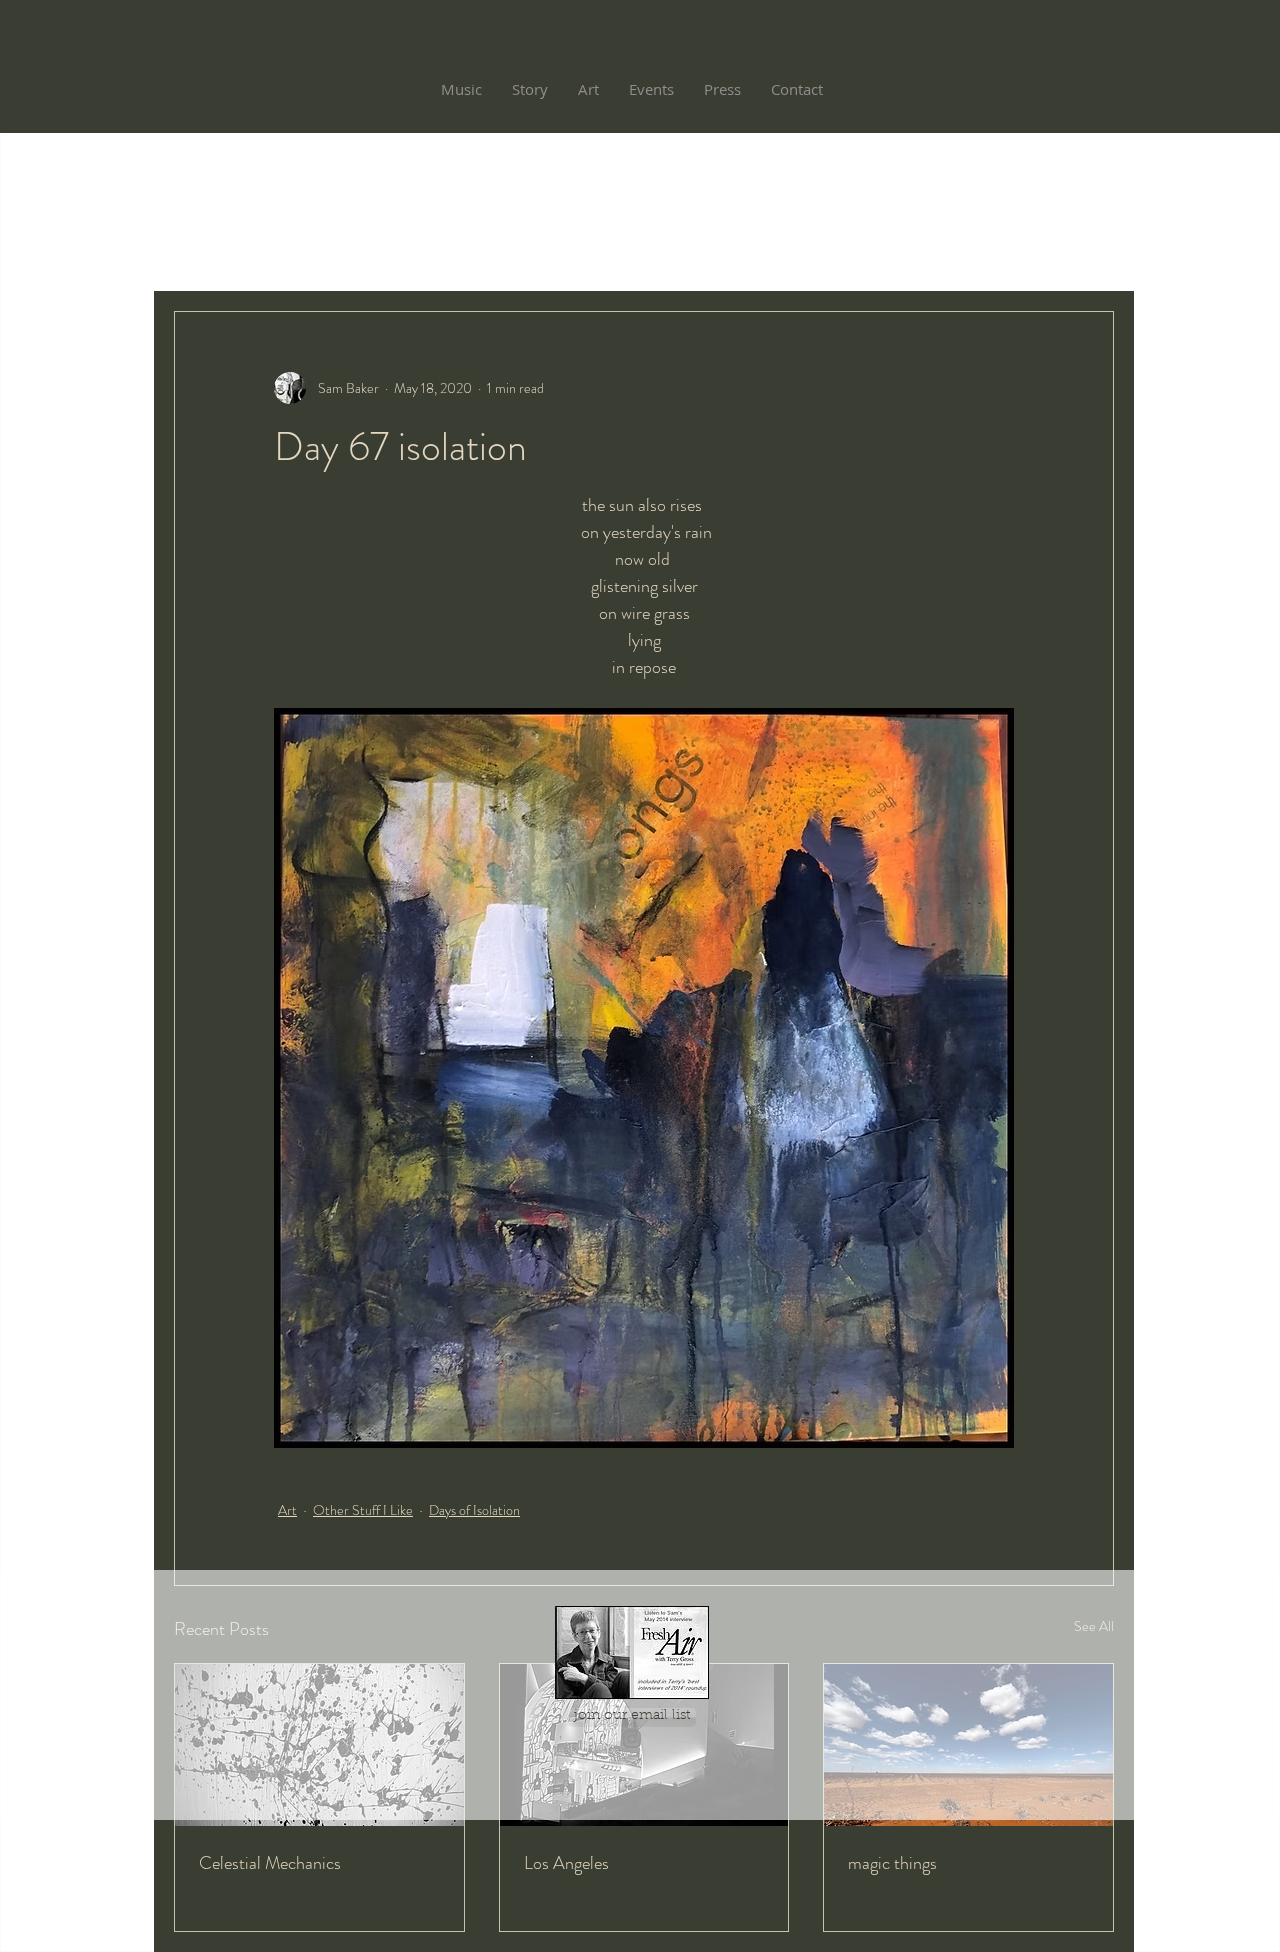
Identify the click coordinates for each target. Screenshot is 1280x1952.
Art (287, 1510)
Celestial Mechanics (270, 1863)
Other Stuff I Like (363, 1510)
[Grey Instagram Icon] (632, 1739)
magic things (892, 1863)
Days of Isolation (474, 1510)
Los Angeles (566, 1863)
